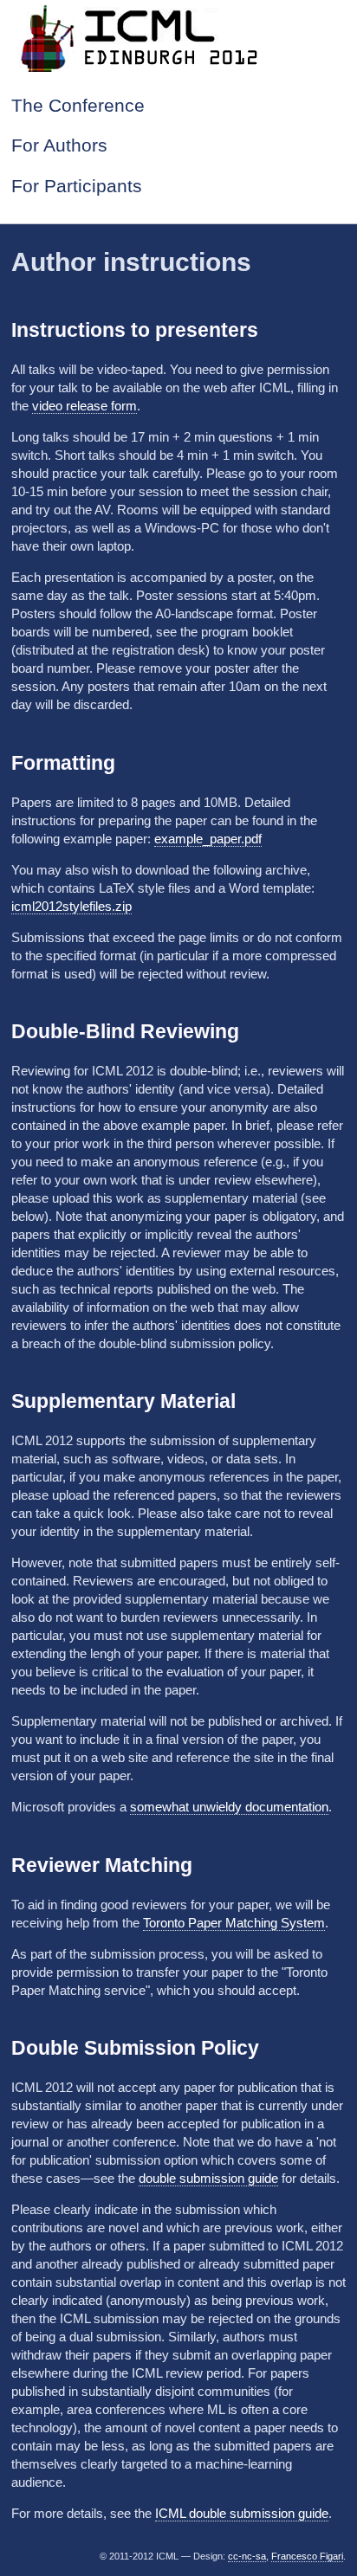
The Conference (78, 106)
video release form (84, 406)
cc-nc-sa (247, 2556)
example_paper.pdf (208, 839)
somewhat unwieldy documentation (229, 1807)
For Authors (59, 145)
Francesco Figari (307, 2556)
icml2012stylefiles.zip (71, 906)
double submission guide (208, 2178)
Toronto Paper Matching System (234, 1923)
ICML (178, 37)
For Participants (77, 186)
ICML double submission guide (242, 2513)
